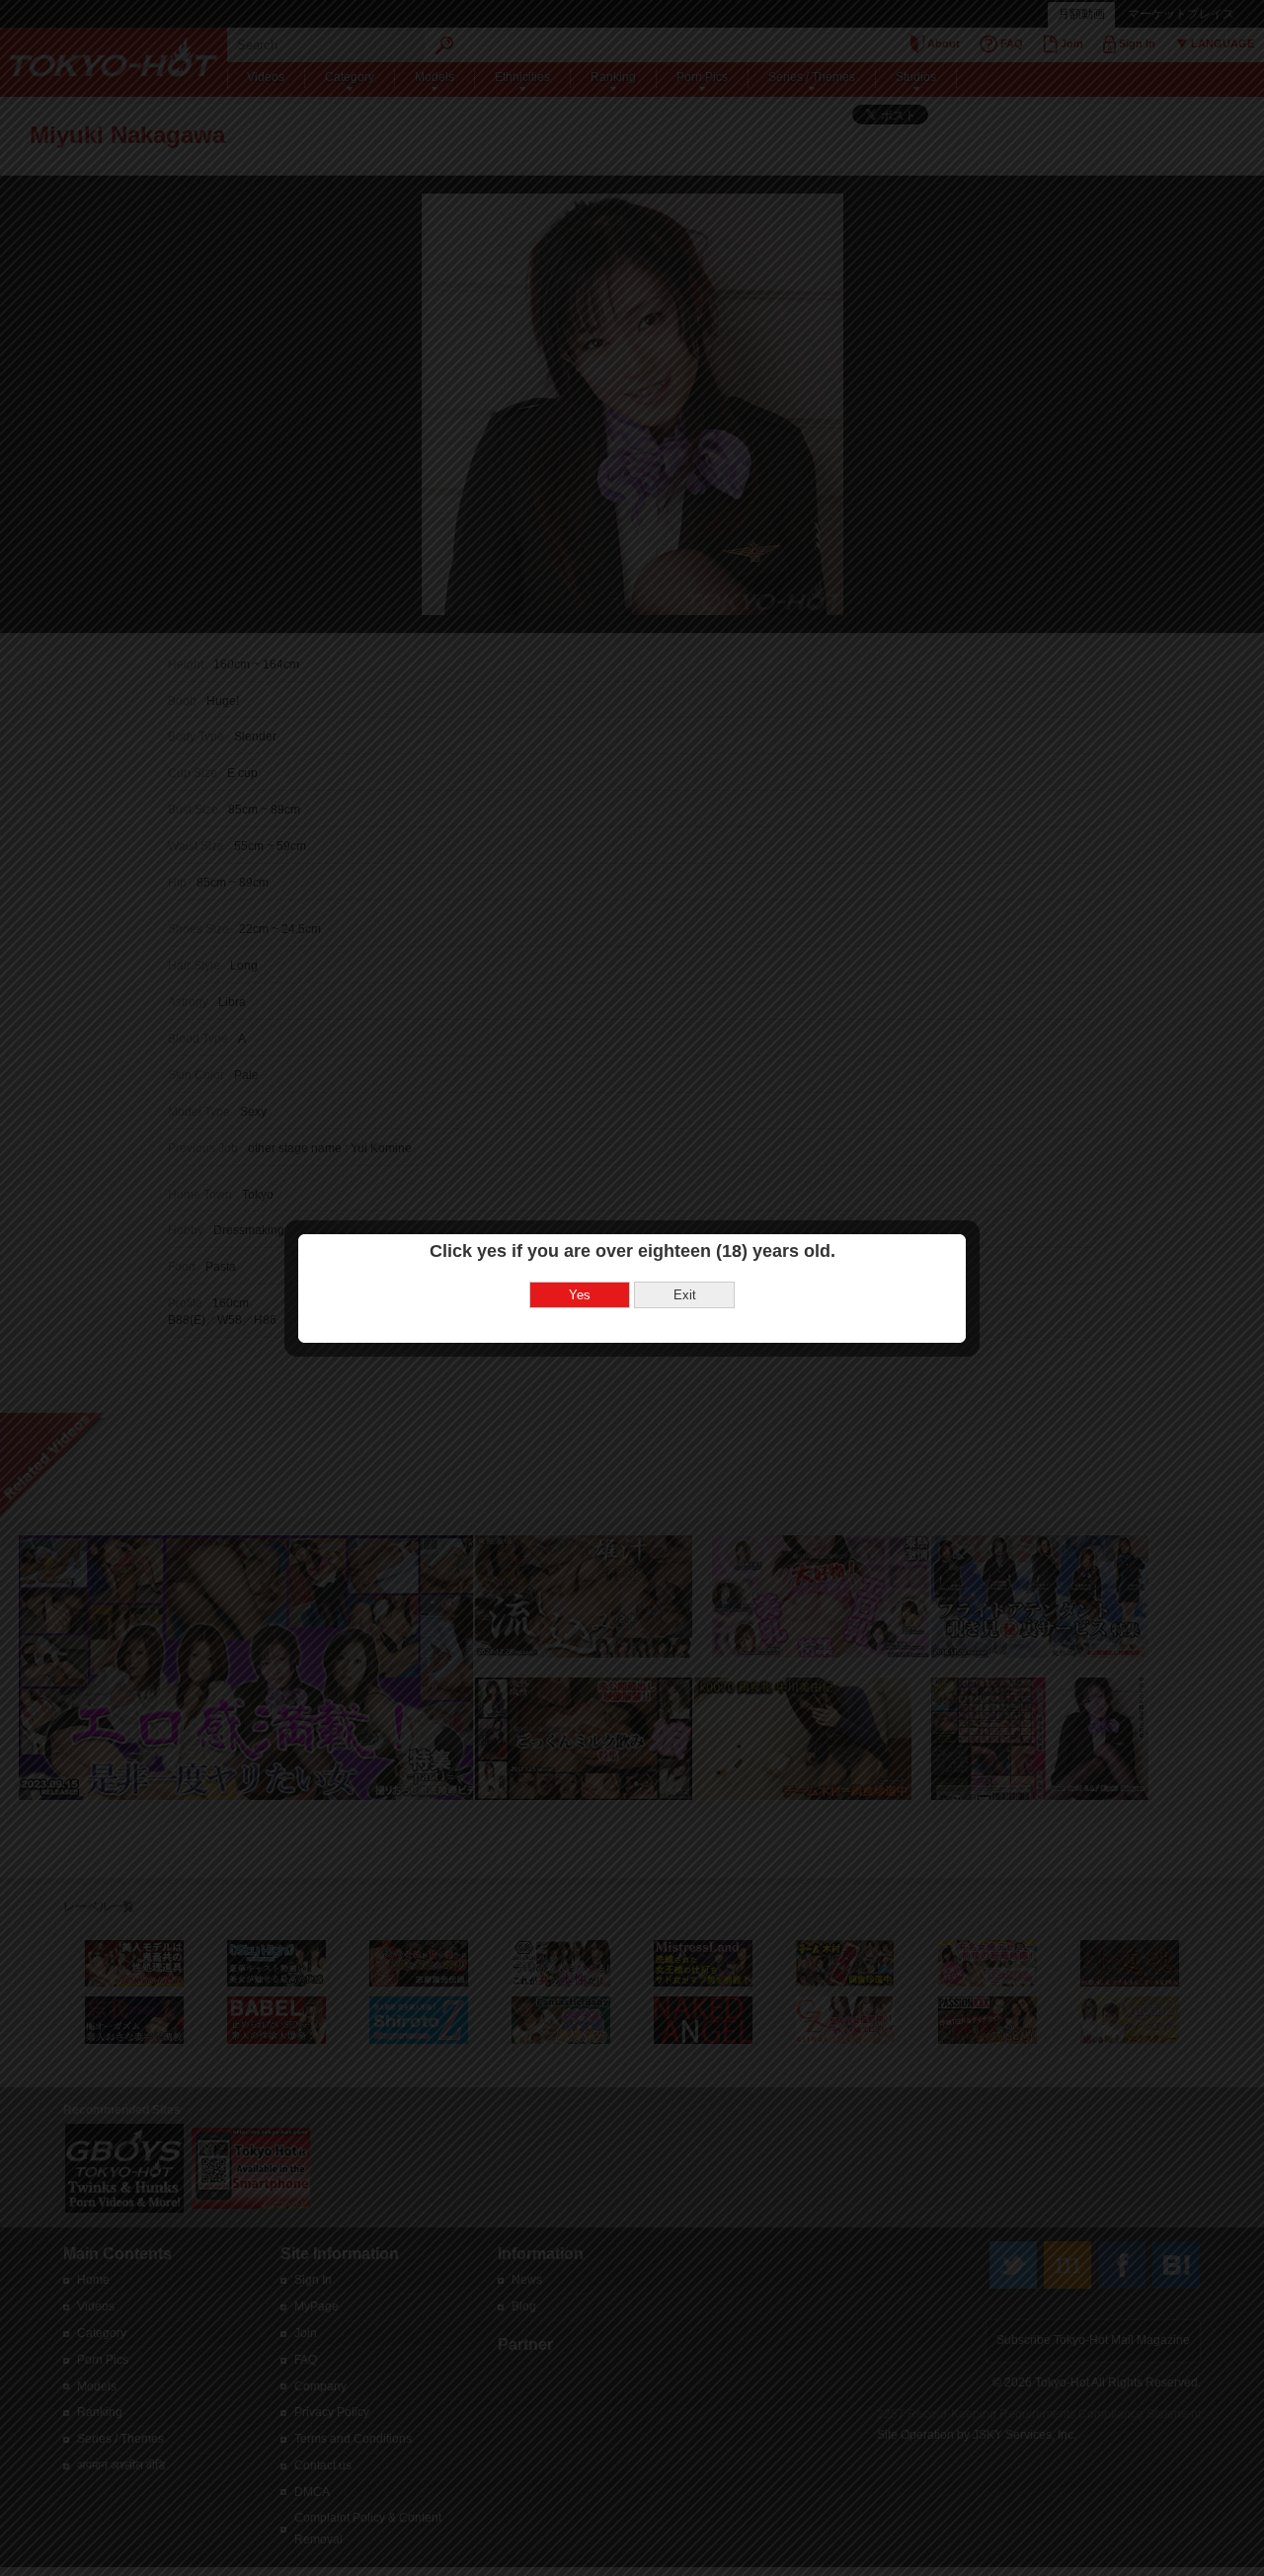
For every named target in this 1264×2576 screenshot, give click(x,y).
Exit (685, 1295)
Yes (580, 1295)
